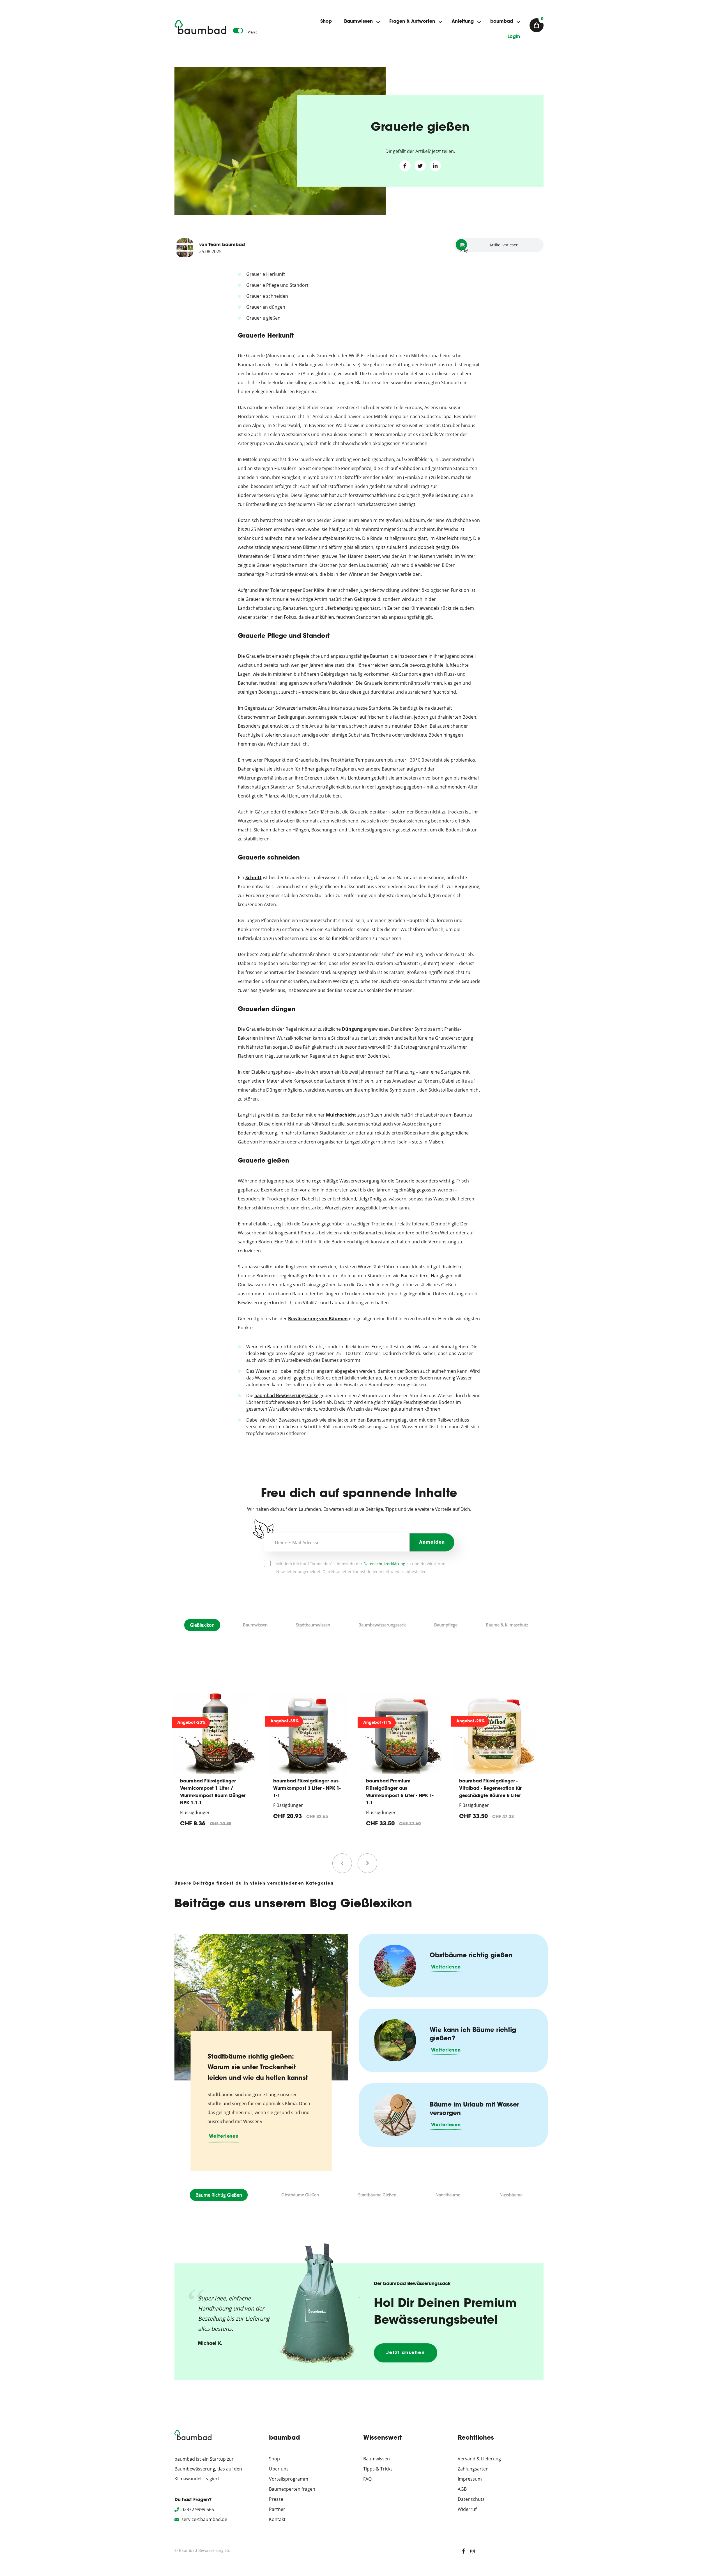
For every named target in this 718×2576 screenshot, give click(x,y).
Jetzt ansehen (406, 2353)
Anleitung (463, 22)
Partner (277, 2509)
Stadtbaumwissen (313, 1625)
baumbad (502, 22)
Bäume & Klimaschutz (507, 1625)
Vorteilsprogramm (289, 2479)
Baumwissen (358, 22)
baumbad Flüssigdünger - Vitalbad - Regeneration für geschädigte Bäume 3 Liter (490, 1789)
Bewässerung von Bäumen (318, 1319)
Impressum (470, 2479)
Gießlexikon (202, 1625)
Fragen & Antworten (412, 22)
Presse (276, 2499)
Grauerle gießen (263, 318)
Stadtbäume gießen (377, 2195)
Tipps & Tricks (378, 2469)
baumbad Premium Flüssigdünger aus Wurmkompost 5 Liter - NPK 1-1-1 (307, 1792)
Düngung (352, 1029)
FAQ (367, 2479)
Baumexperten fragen (292, 2489)
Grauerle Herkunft (266, 274)
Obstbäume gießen (300, 2195)
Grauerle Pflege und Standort (277, 285)
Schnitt (254, 877)
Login (514, 37)
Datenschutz (471, 2499)
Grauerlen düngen (266, 307)
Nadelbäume (448, 2195)
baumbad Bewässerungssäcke (286, 1395)
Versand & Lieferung (479, 2459)
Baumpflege (446, 1625)
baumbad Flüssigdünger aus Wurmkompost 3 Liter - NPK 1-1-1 (214, 1789)
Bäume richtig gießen (219, 2195)
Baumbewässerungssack (382, 1625)
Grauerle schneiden (267, 296)
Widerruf (467, 2509)
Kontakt (277, 2519)
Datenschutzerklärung (384, 1564)
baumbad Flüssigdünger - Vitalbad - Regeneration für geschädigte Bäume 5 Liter (398, 1789)
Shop (326, 22)
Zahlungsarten (473, 2469)
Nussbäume (511, 2195)
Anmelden (432, 1543)
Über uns (279, 2469)
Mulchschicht (341, 1115)
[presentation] (342, 1863)
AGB (462, 2489)
